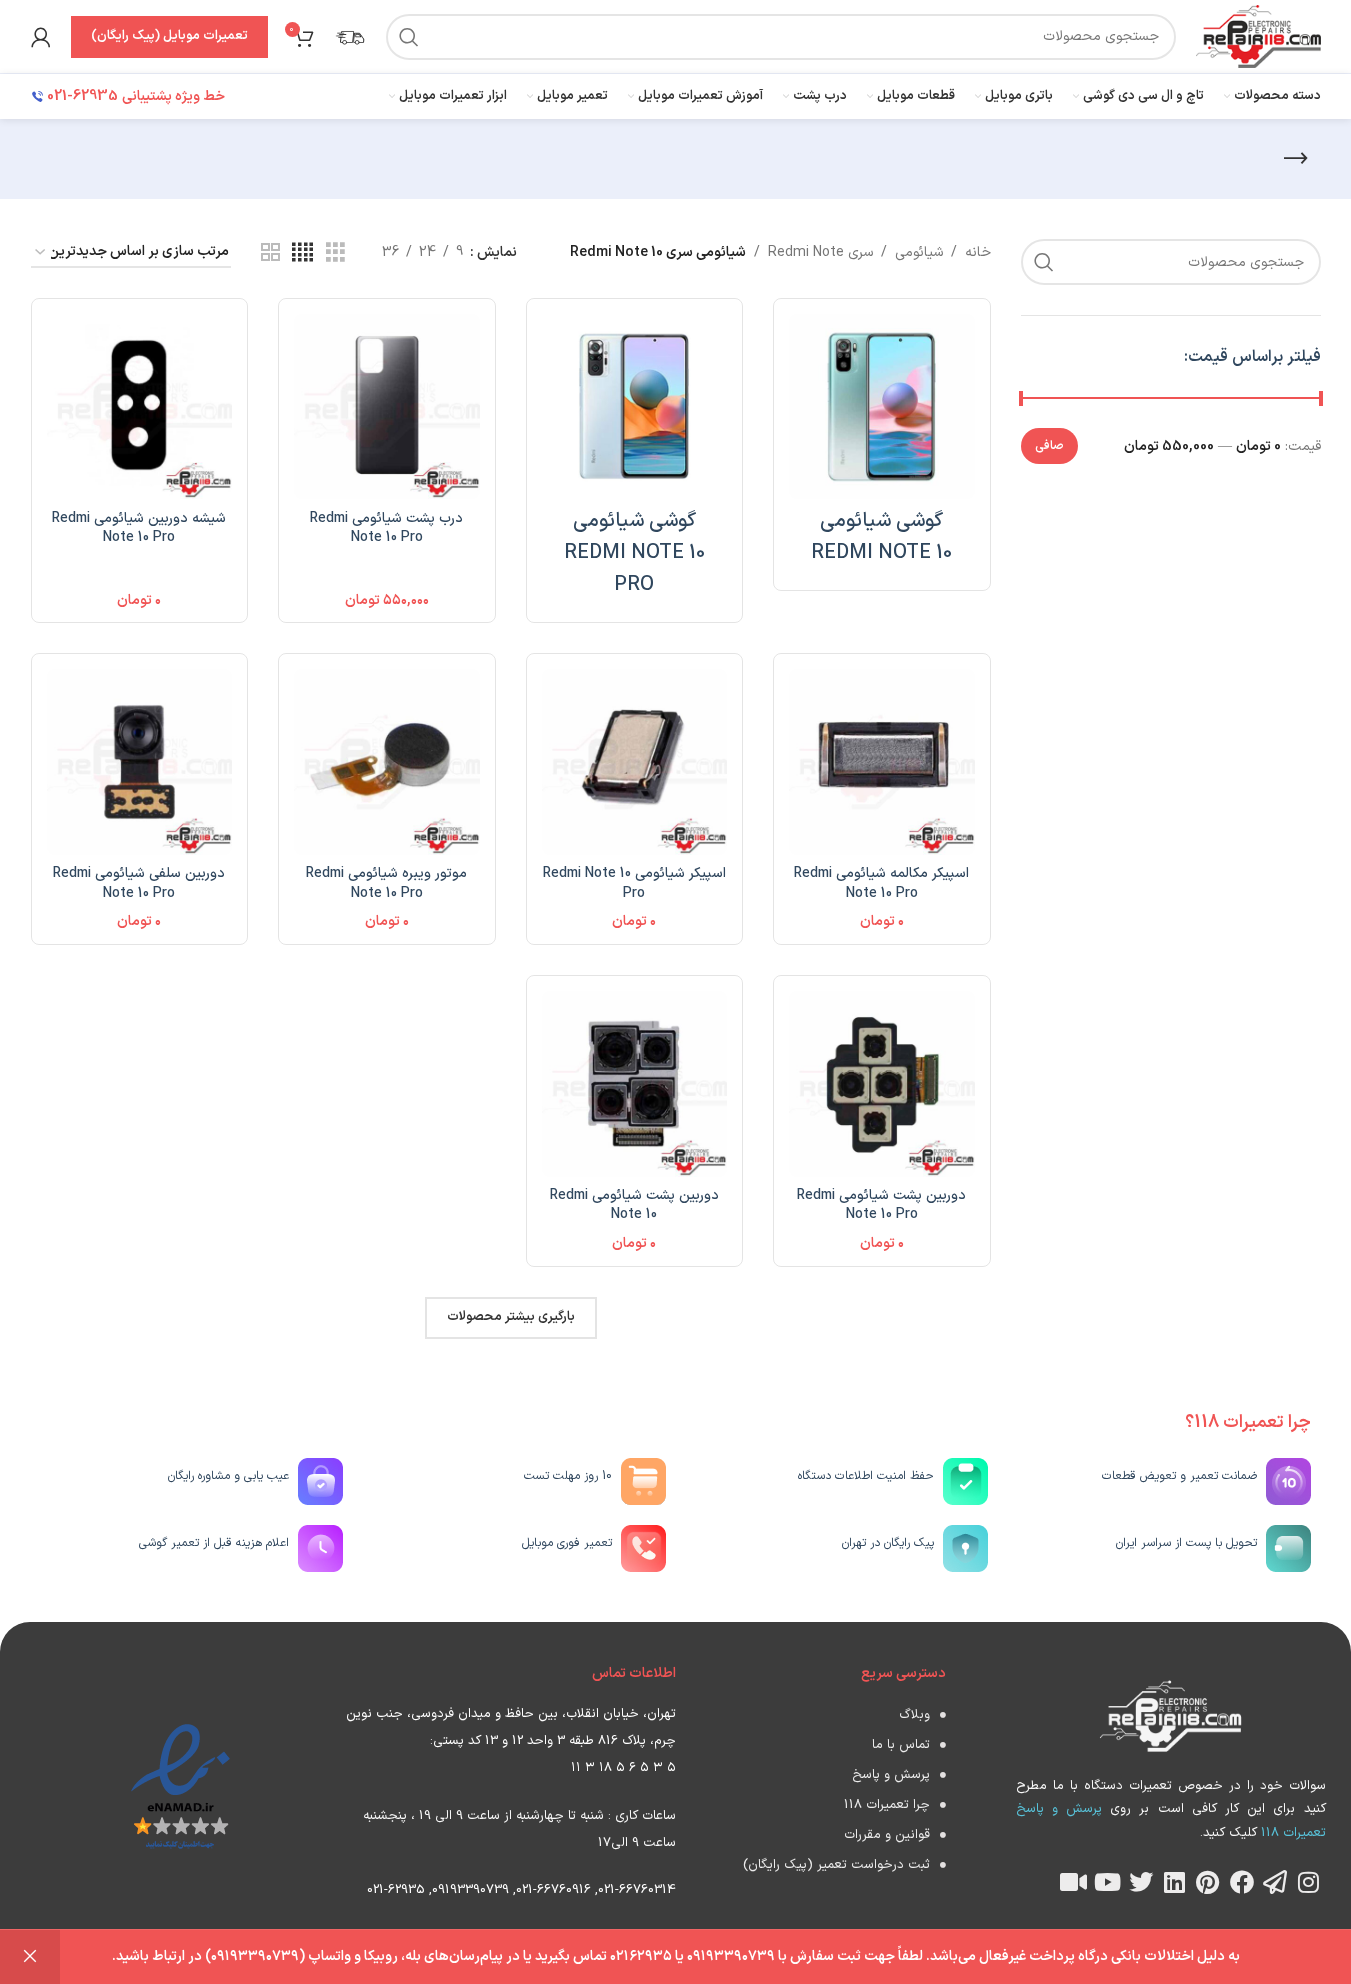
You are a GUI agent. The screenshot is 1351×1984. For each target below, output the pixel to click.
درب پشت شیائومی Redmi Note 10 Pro (386, 528)
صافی (1049, 446)
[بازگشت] (1296, 159)
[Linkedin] (1175, 1882)
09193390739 (470, 1890)
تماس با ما (901, 1745)
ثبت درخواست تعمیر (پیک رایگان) (836, 1865)
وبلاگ (914, 1715)
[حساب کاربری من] (41, 37)
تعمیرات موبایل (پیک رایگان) (169, 36)
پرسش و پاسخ (891, 1775)
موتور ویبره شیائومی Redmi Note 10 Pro (386, 883)
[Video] (1074, 1882)
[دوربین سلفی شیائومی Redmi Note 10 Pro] (140, 762)
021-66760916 (553, 1890)
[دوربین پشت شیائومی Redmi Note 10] (635, 1084)
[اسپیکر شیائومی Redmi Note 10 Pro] (635, 762)
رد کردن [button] (30, 1957)
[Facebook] (1242, 1882)
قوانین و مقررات (887, 1835)
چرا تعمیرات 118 (887, 1805)
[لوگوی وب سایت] (1258, 35)
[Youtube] (1107, 1882)
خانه (978, 252)
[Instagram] (1309, 1882)
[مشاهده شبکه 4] (302, 253)
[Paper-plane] (1275, 1882)
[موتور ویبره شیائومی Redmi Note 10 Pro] (387, 762)
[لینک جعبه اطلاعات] (350, 37)
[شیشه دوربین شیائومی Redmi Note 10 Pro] (140, 407)
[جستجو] (409, 37)
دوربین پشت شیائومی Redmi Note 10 (634, 1205)
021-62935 (396, 1890)
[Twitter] (1141, 1882)
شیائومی (919, 252)
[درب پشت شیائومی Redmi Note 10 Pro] (387, 407)
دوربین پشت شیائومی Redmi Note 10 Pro (881, 1205)
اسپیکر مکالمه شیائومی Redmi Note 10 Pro (881, 883)
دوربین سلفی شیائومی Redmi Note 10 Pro (139, 883)
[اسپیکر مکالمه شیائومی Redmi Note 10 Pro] (882, 762)
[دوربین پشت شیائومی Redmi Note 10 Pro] (882, 1084)
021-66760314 (637, 1890)
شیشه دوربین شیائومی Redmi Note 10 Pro (139, 528)
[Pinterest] (1208, 1882)
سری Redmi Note (820, 252)
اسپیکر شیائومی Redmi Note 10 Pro (634, 883)
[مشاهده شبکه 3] (335, 253)
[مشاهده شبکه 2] (270, 253)
